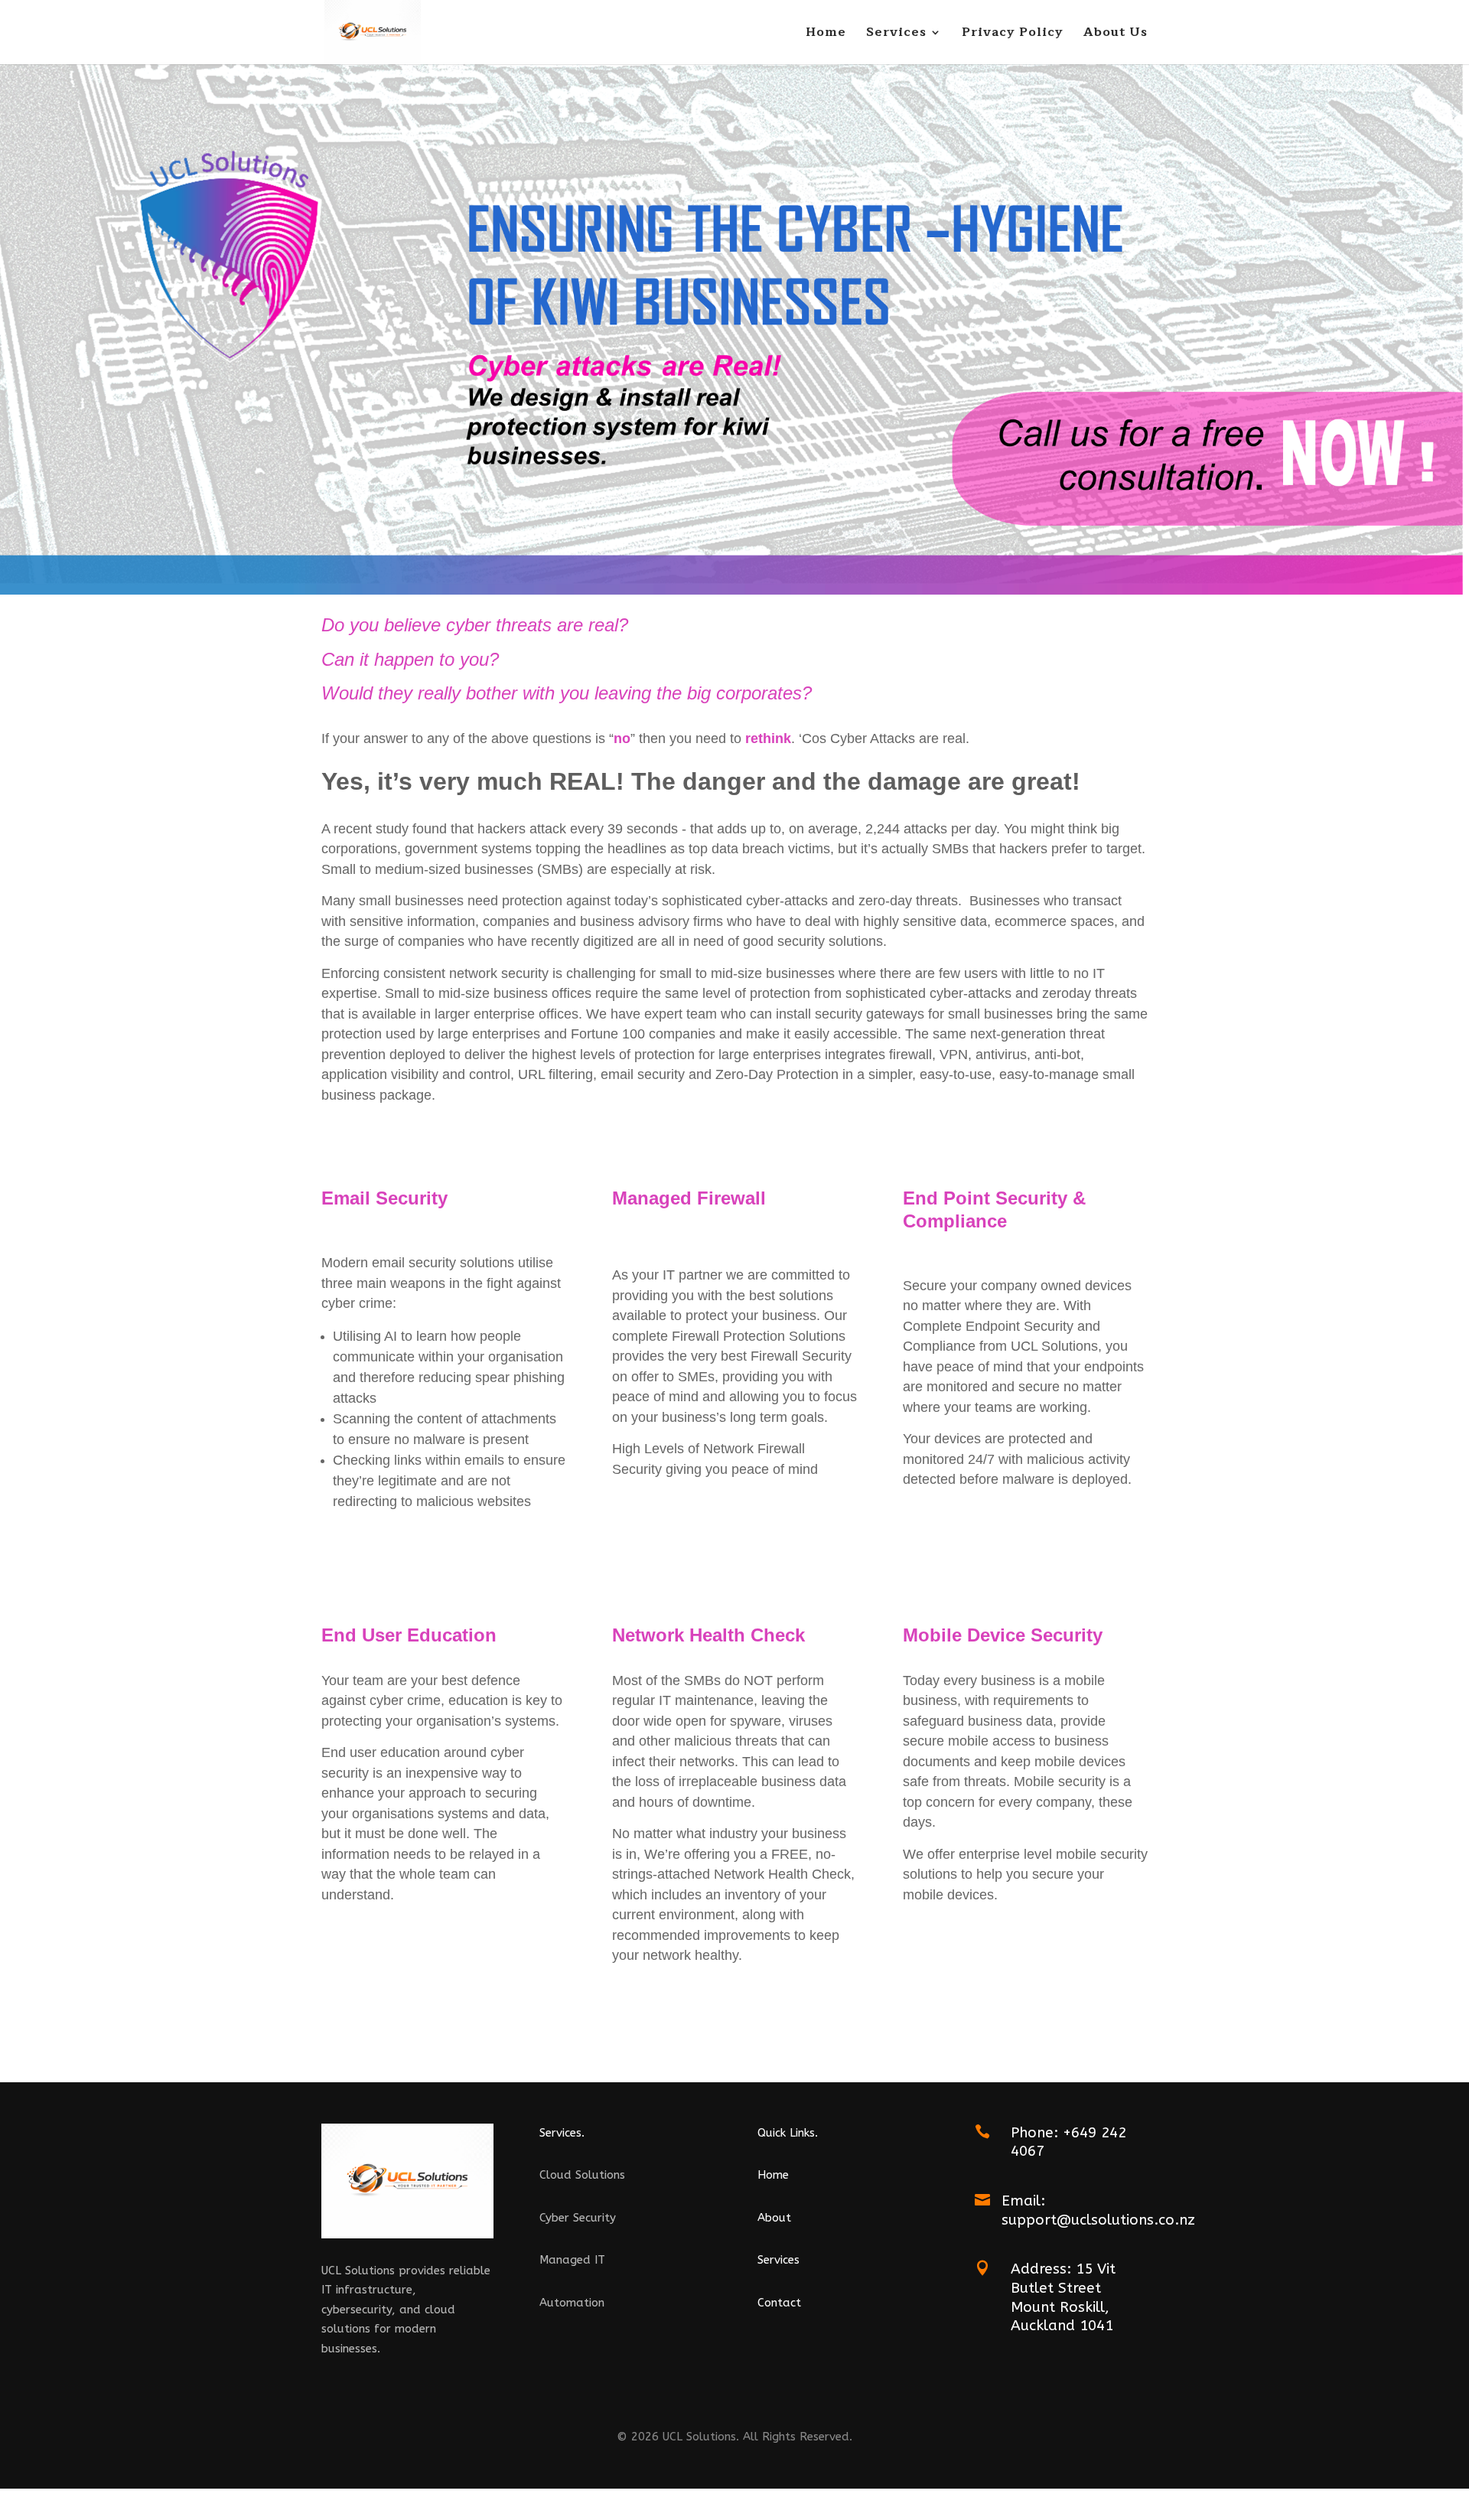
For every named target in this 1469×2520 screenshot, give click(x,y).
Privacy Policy (1013, 34)
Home (826, 34)
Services (896, 34)
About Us (1116, 34)
